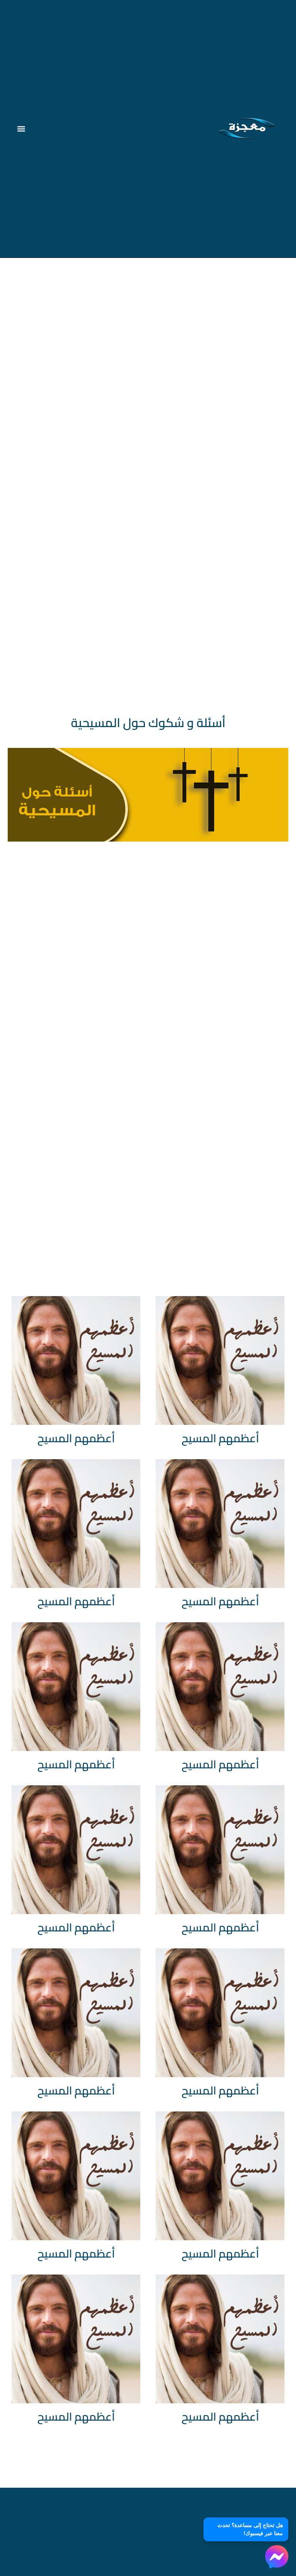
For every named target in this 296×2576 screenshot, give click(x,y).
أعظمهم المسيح (220, 1438)
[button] (21, 129)
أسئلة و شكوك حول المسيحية (148, 722)
